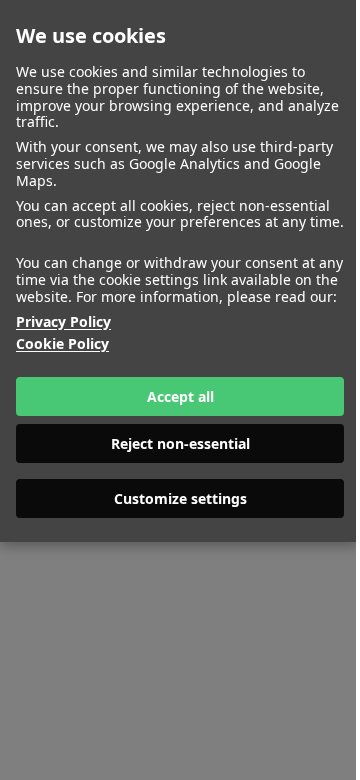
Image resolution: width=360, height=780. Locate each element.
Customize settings (180, 498)
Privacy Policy (63, 322)
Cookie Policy (62, 344)
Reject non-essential (180, 443)
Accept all (180, 396)
